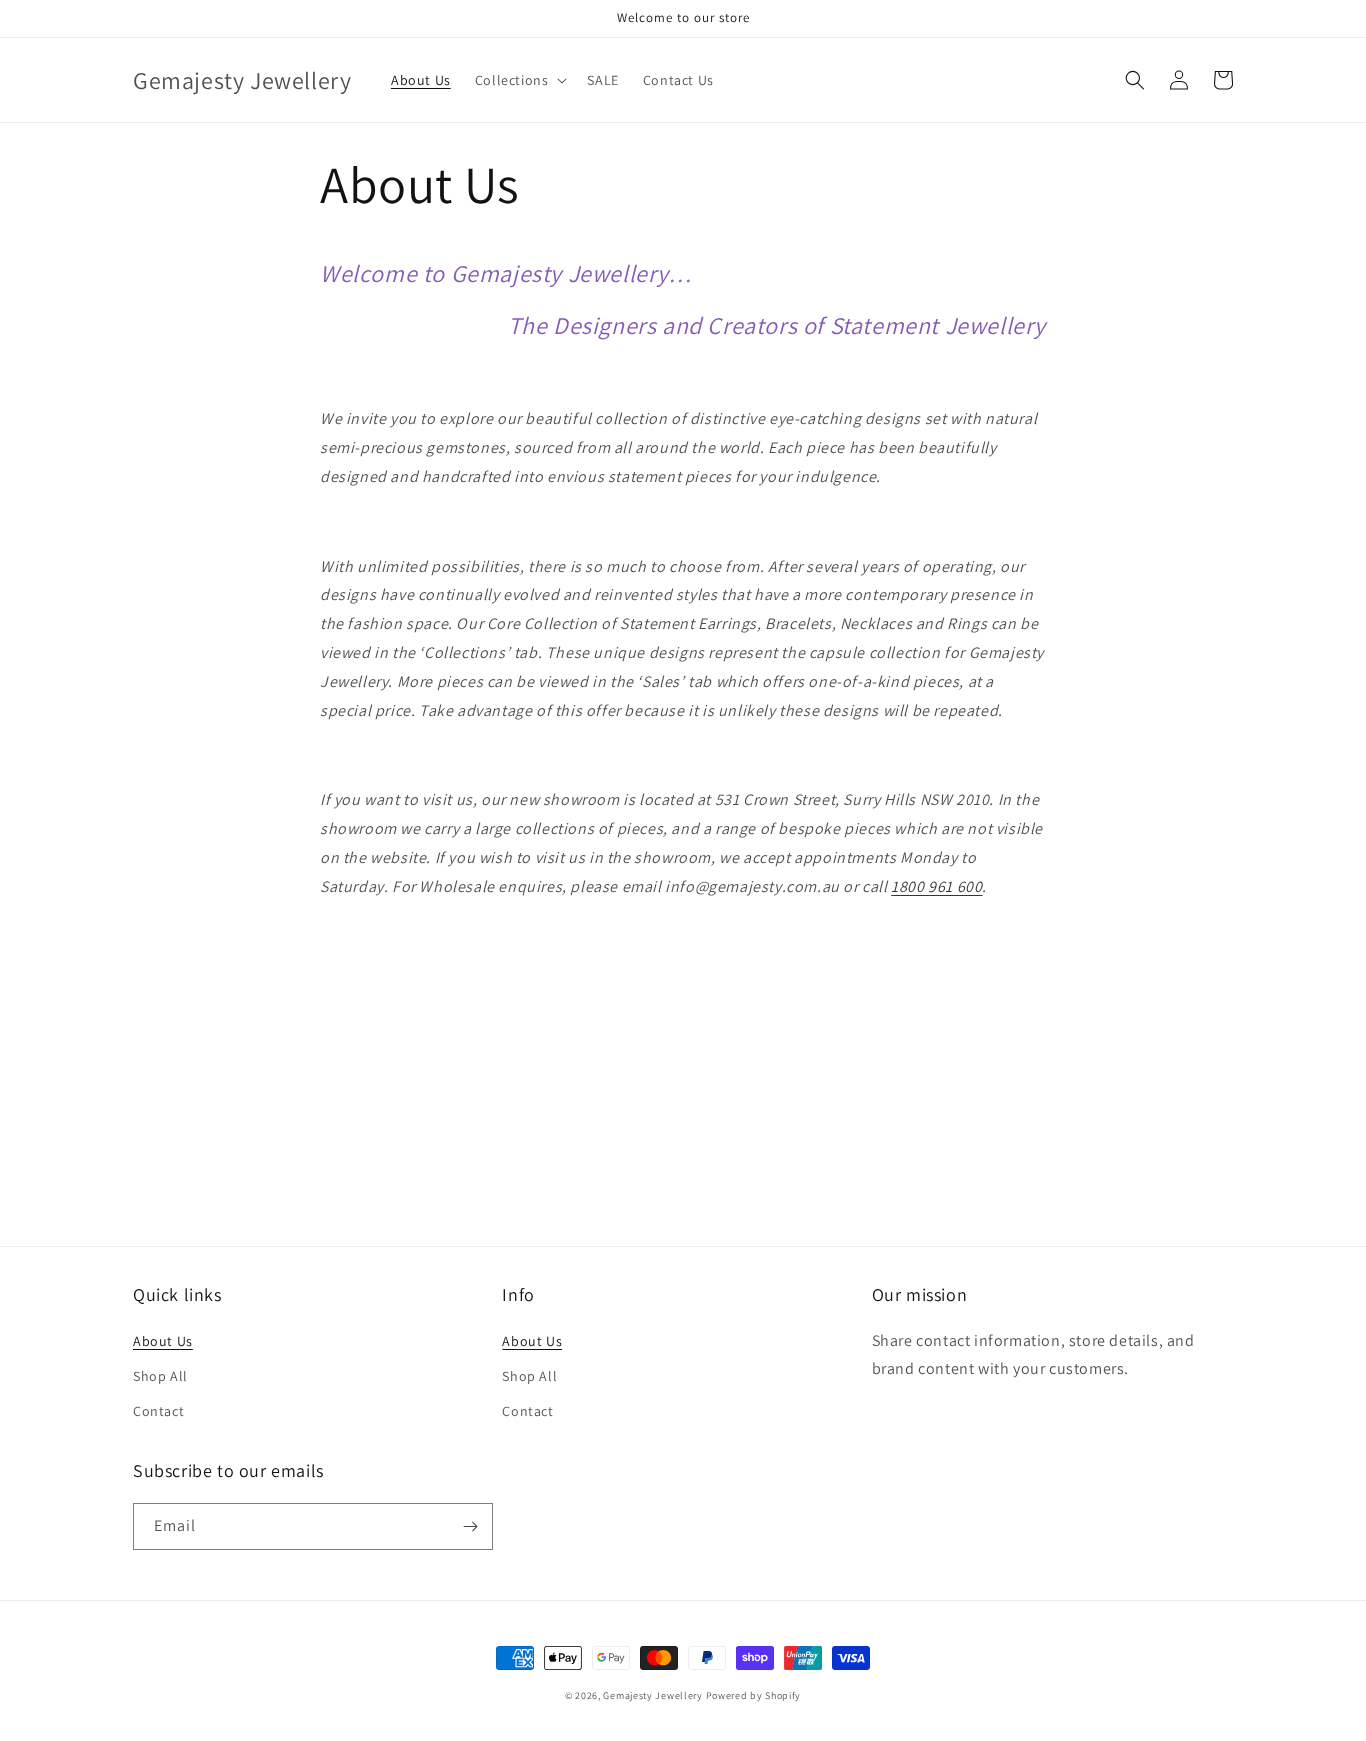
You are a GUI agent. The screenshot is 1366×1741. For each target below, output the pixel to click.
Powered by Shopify (754, 1695)
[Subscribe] (470, 1526)
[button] (519, 80)
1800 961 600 (936, 886)
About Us (163, 1341)
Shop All (160, 1376)
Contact (158, 1411)
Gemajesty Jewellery (652, 1695)
